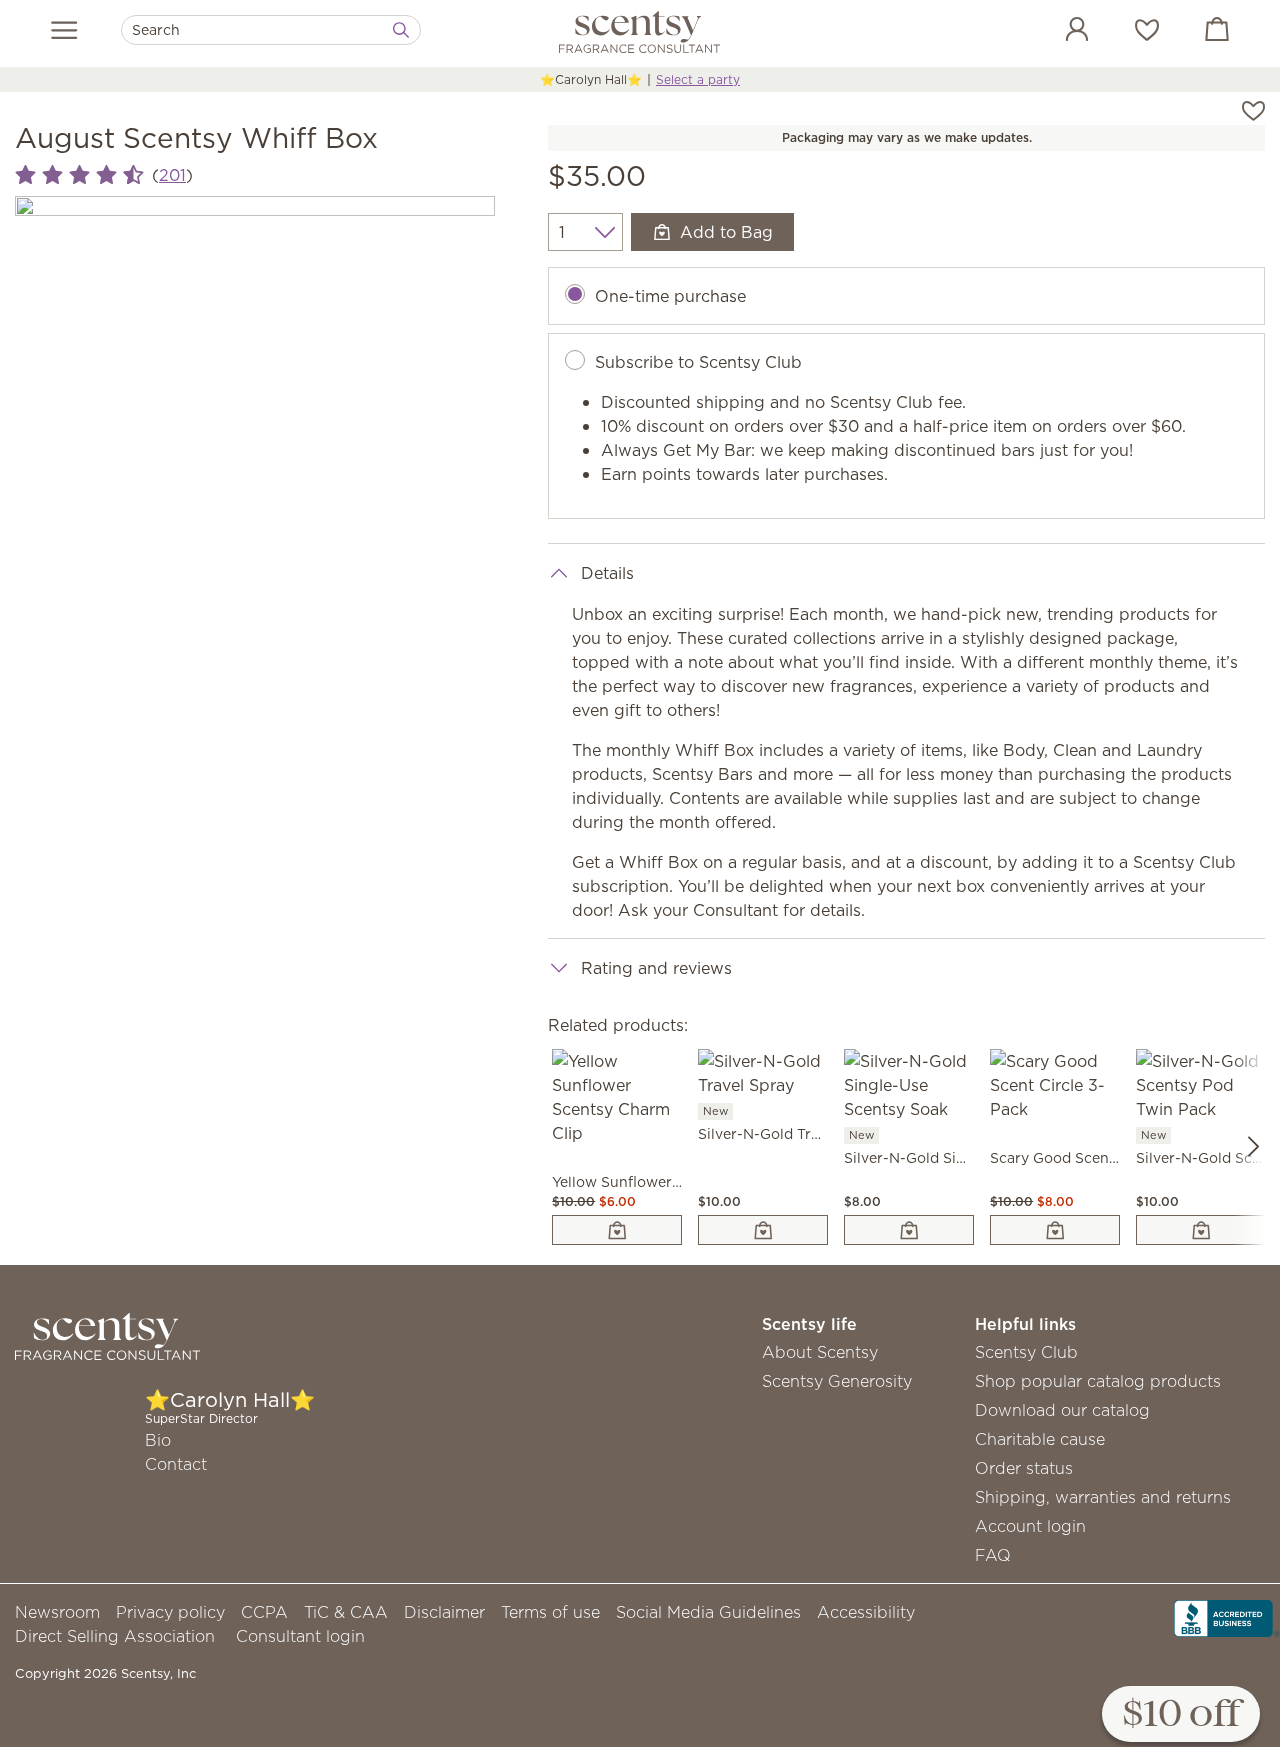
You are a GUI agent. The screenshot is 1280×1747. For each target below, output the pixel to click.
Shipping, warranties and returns (1103, 1497)
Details (607, 573)
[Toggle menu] (64, 30)
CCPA (264, 1612)
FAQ (993, 1555)
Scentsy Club (1026, 1352)
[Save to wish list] (1253, 109)
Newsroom (57, 1612)
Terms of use (550, 1612)
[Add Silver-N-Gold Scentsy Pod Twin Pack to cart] (1201, 1230)
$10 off (1181, 1715)
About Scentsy (820, 1352)
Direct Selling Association (115, 1636)
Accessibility (866, 1612)
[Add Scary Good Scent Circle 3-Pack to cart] (1055, 1230)
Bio (158, 1440)
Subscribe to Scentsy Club (698, 362)
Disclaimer (444, 1612)
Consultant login (300, 1636)
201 (172, 175)
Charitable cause (1040, 1439)
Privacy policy (170, 1612)
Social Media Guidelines (708, 1612)
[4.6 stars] (79, 175)
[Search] (401, 30)
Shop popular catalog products (1098, 1381)
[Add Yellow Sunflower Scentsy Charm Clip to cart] (617, 1230)
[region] (255, 436)
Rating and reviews (656, 968)
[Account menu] (1057, 32)
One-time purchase (670, 296)
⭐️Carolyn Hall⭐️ (591, 79)
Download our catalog (1062, 1410)
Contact (176, 1464)
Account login (1030, 1526)
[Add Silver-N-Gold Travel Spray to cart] (763, 1230)
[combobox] (271, 30)
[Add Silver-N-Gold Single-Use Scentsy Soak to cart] (909, 1230)
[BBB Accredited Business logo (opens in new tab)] (1227, 1617)
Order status (1024, 1468)
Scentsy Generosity (837, 1381)
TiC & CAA (346, 1612)
